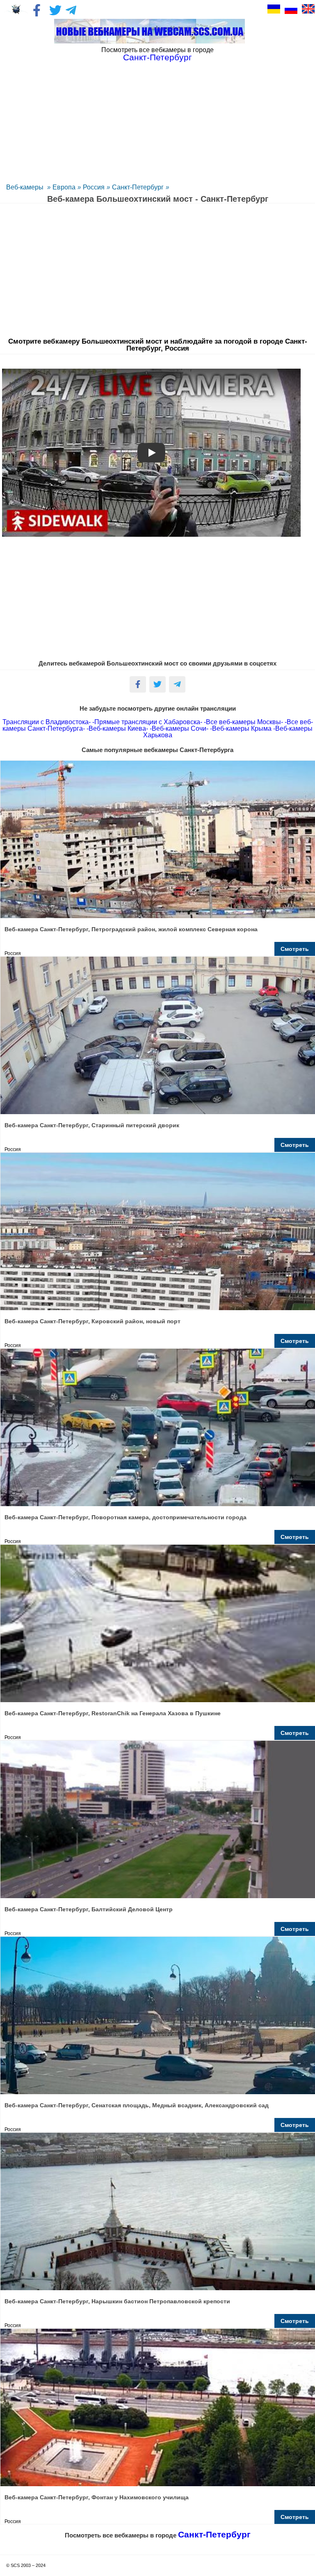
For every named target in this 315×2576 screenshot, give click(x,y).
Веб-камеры (26, 187)
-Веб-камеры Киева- (117, 728)
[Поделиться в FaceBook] (138, 684)
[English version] (308, 9)
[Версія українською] (274, 9)
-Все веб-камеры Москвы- (243, 722)
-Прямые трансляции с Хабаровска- (147, 722)
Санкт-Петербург (138, 187)
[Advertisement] (157, 121)
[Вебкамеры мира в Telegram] (72, 10)
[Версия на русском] (291, 9)
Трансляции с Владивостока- (47, 722)
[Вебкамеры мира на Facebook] (39, 10)
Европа (64, 187)
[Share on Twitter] (157, 684)
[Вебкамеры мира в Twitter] (55, 10)
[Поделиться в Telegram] (177, 684)
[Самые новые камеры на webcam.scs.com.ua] (149, 31)
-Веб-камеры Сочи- (179, 728)
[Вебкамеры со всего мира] (16, 10)
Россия (94, 187)
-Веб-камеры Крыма (241, 728)
